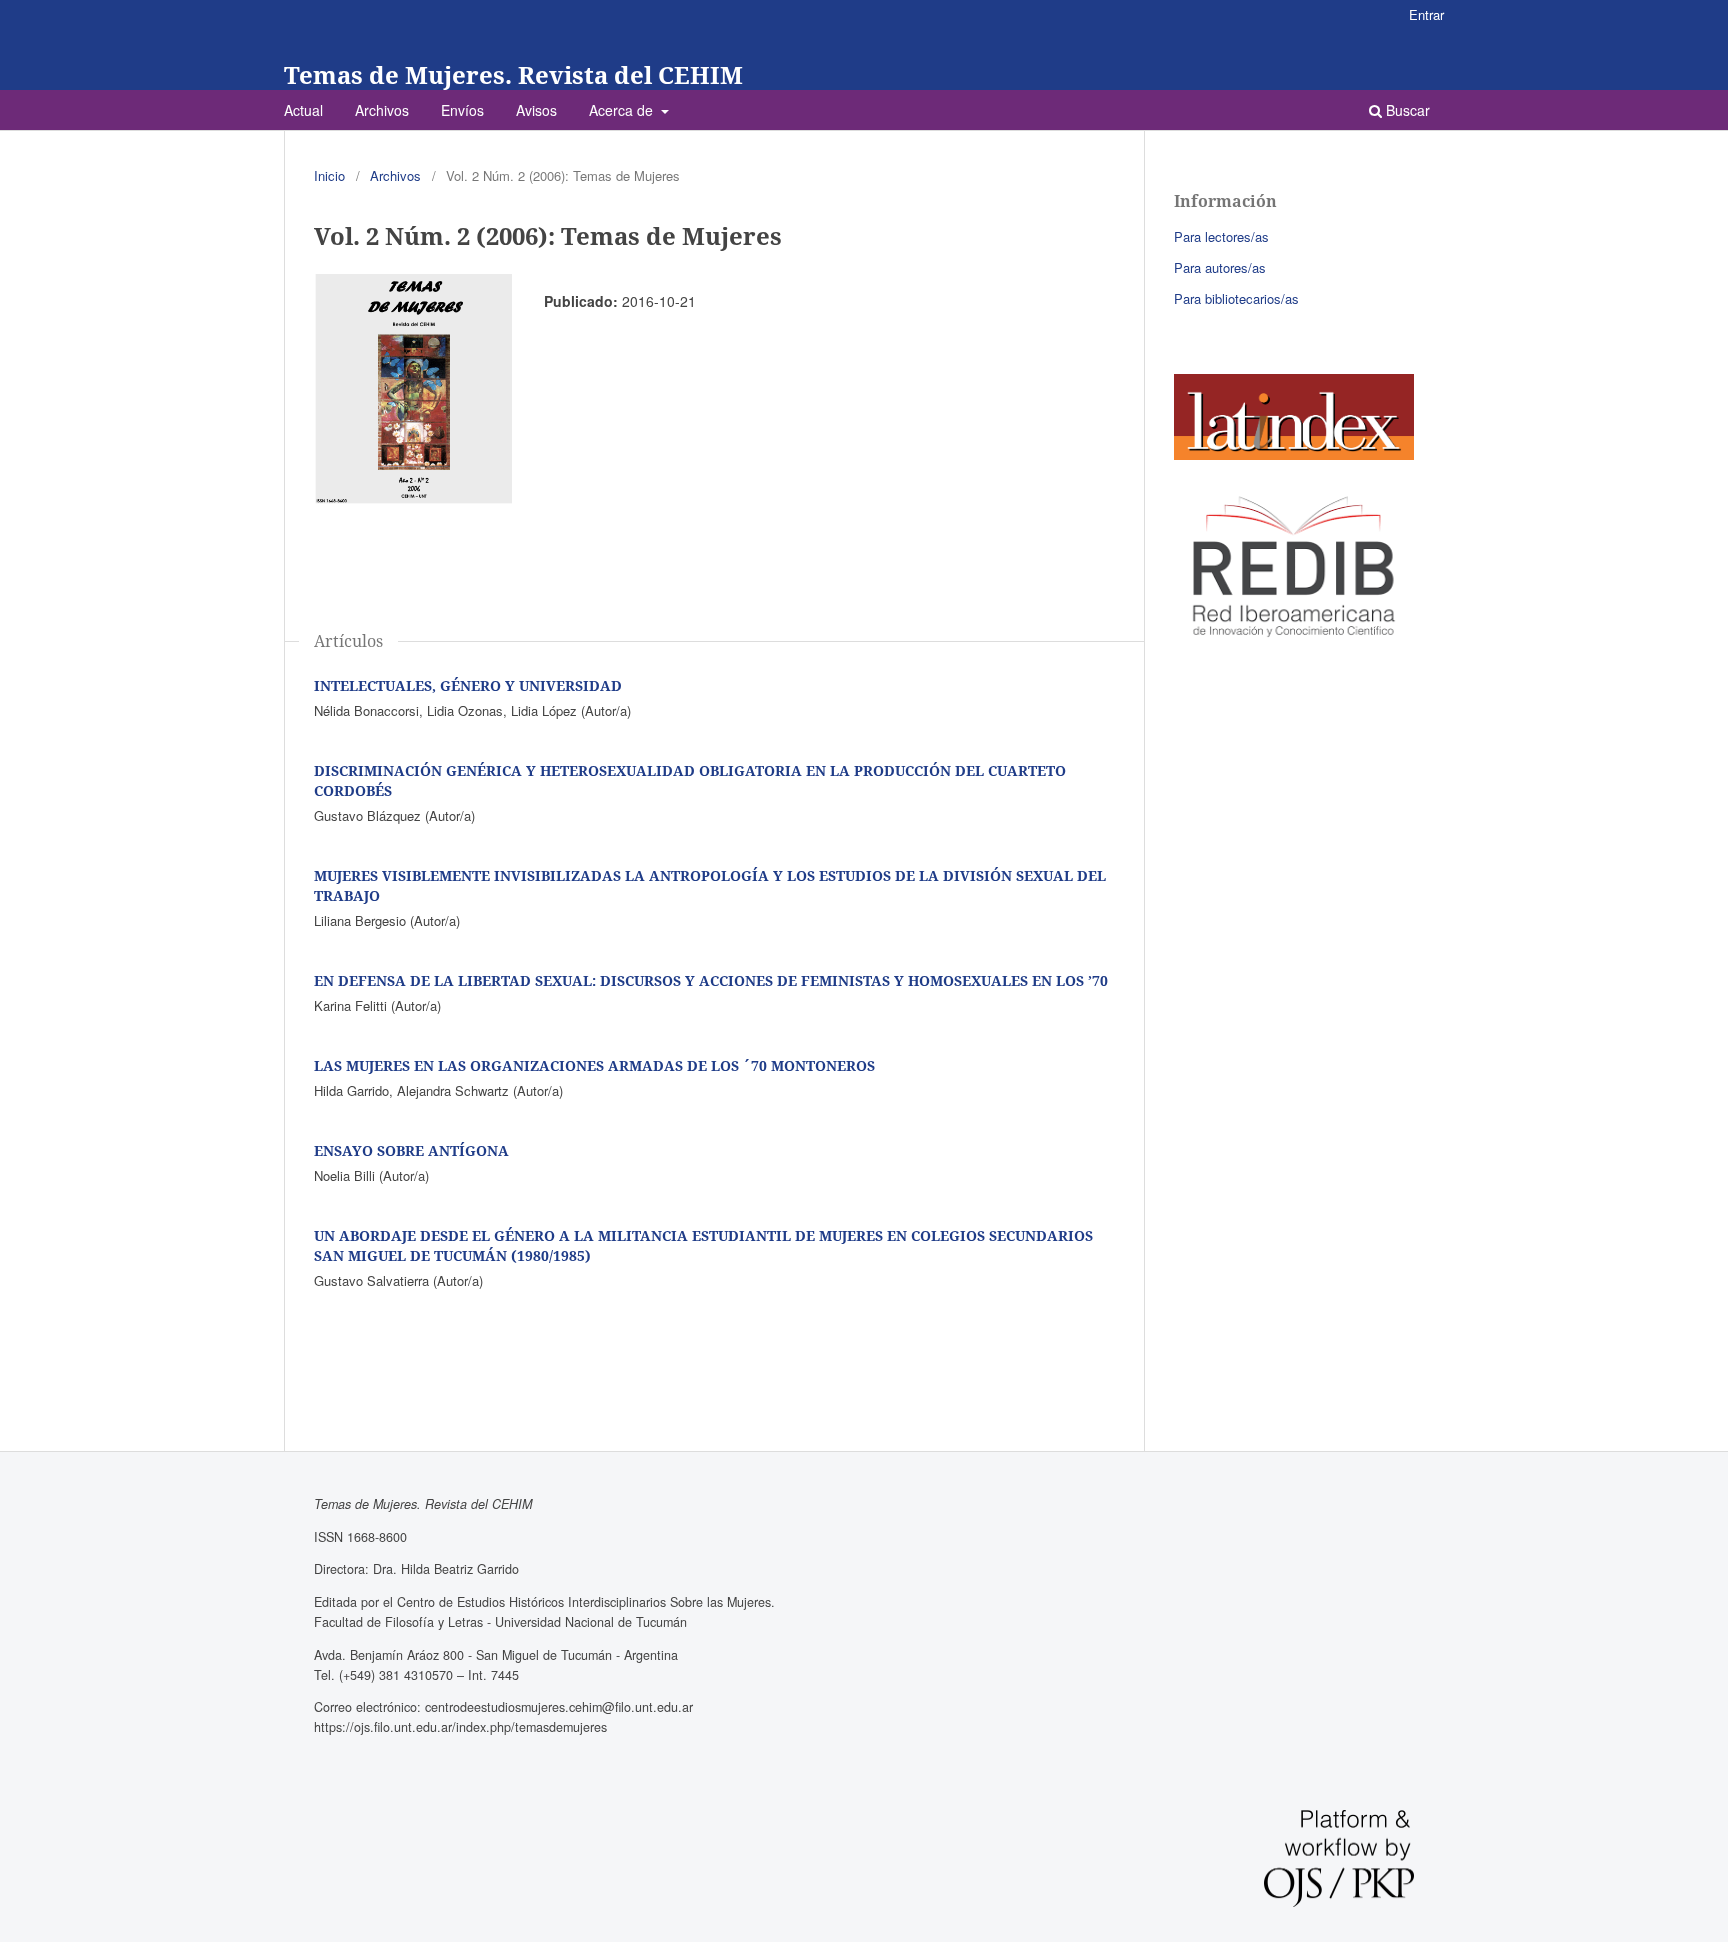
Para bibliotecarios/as (1236, 298)
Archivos (382, 110)
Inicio (329, 175)
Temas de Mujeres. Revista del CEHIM (513, 74)
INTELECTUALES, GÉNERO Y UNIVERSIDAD (468, 685)
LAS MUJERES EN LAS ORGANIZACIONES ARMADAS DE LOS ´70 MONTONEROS (594, 1065)
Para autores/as (1220, 267)
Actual (303, 110)
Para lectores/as (1221, 236)
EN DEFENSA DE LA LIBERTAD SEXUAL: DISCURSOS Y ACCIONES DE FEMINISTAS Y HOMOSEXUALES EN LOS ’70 (711, 980)
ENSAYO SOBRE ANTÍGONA (411, 1150)
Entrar (1426, 14)
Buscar (1406, 110)
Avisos (536, 110)
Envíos (462, 110)
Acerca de (623, 110)
